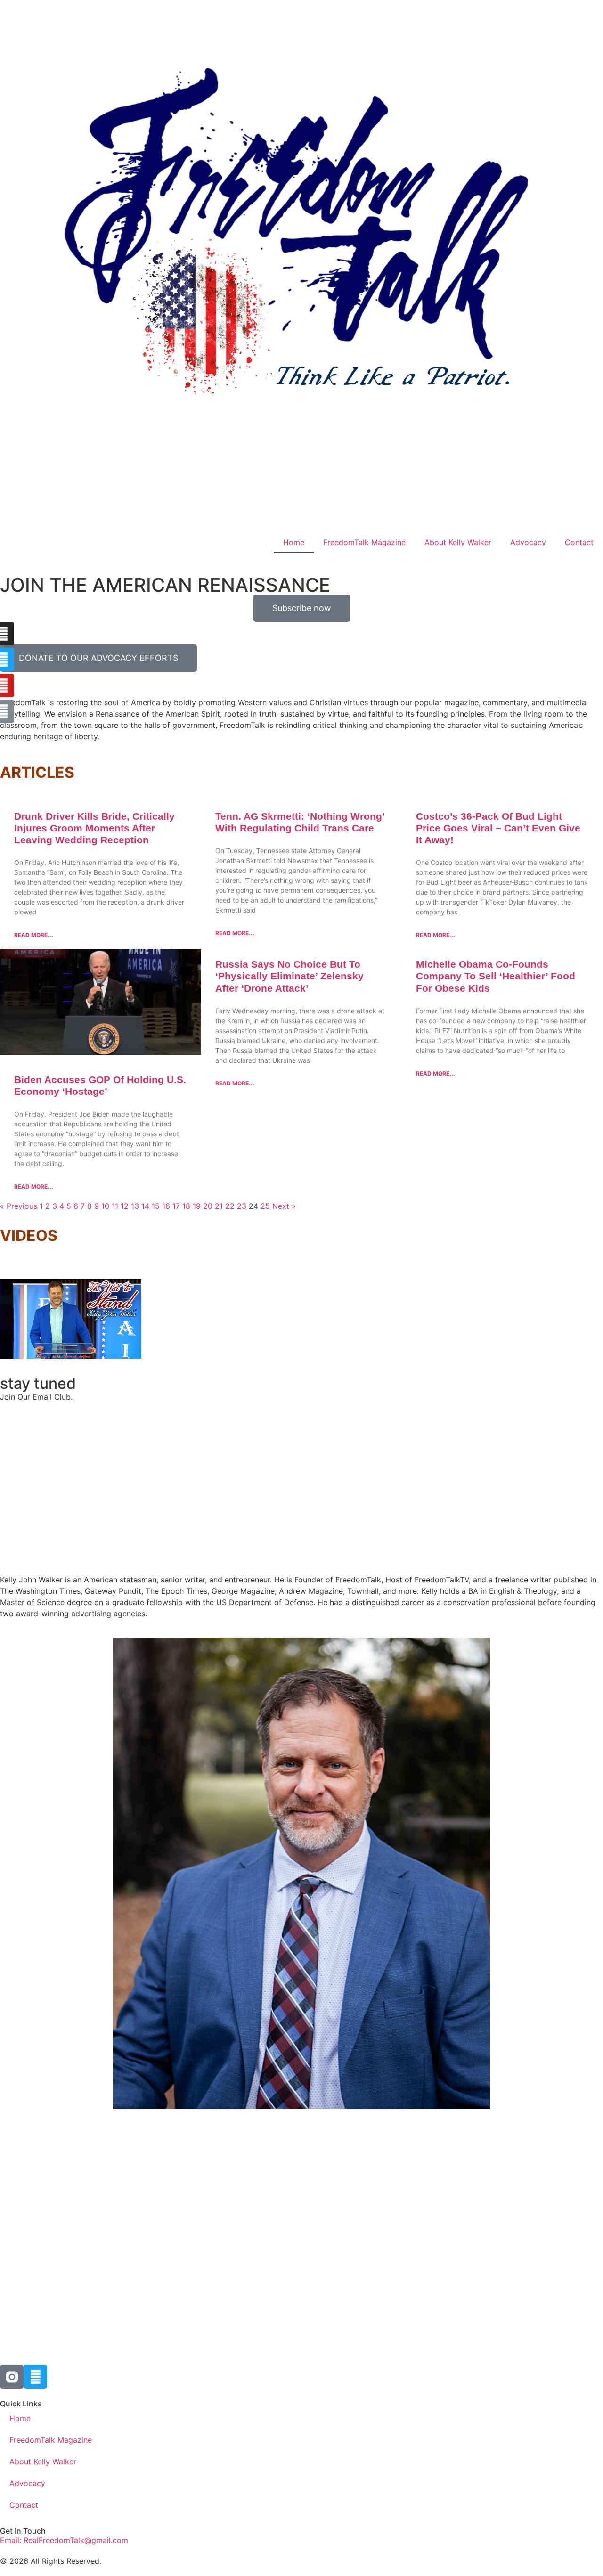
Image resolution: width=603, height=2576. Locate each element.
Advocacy (528, 542)
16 (166, 1206)
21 (219, 1206)
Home (294, 542)
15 (156, 1206)
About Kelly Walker (458, 542)
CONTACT (376, 1340)
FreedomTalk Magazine (364, 542)
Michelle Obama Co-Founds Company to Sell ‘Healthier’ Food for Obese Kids (496, 976)
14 (145, 1206)
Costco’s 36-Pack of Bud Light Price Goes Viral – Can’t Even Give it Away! (498, 828)
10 (105, 1206)
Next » (284, 1206)
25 (265, 1206)
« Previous (19, 1206)
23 (242, 1206)
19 (197, 1206)
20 (208, 1206)
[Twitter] (35, 2377)
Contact (579, 542)
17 (176, 1206)
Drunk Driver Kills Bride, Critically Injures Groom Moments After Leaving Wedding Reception (94, 828)
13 (135, 1206)
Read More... (34, 935)
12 (125, 1206)
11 (115, 1206)
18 (186, 1206)
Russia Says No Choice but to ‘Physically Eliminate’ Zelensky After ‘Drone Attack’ (289, 976)
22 (230, 1206)
